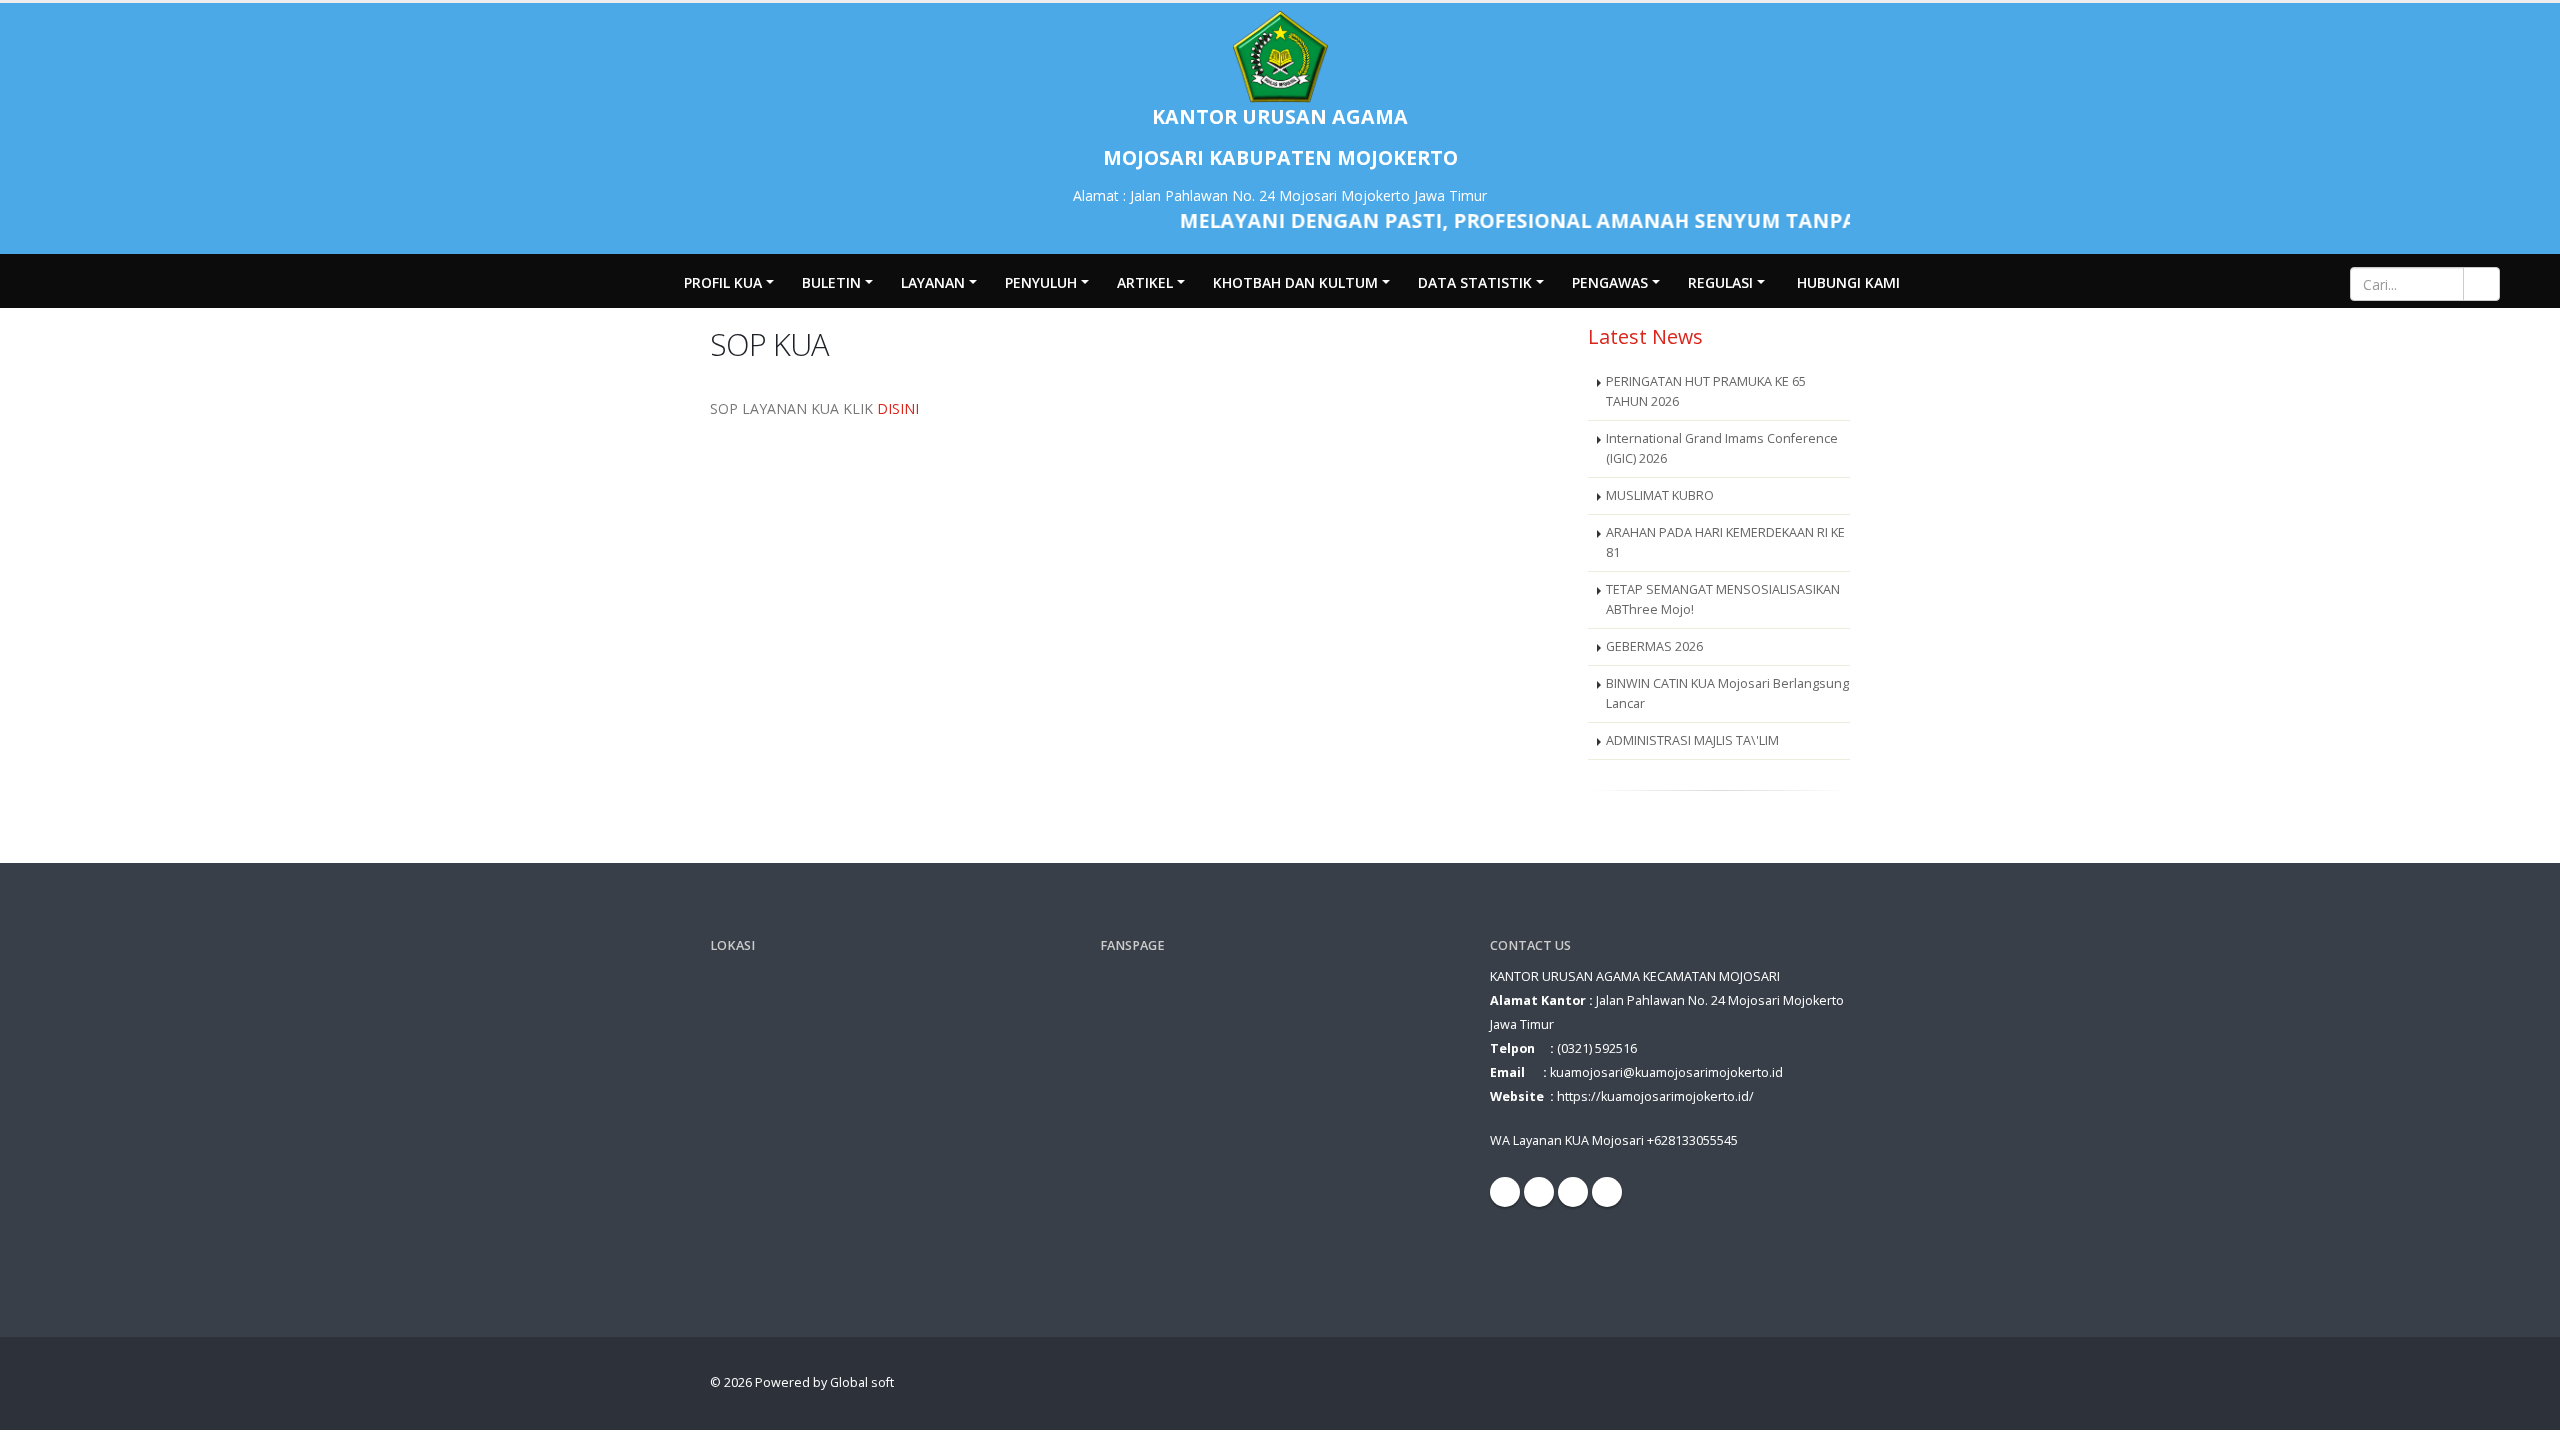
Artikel (1145, 282)
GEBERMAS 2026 (1654, 646)
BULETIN (831, 282)
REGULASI (1720, 282)
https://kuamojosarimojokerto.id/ (1655, 1096)
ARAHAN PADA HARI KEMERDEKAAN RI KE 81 (1725, 542)
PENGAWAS (1610, 282)
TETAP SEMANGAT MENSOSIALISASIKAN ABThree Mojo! (1723, 599)
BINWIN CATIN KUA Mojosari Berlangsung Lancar (1727, 693)
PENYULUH (1041, 282)
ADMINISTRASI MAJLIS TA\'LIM (1692, 740)
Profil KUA (723, 282)
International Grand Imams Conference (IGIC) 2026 (1722, 448)
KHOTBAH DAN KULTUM (1295, 282)
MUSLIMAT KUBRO (1660, 495)
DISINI (898, 408)
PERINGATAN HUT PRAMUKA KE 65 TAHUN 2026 (1706, 391)
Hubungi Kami (1848, 282)
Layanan (933, 282)
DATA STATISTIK (1475, 282)
